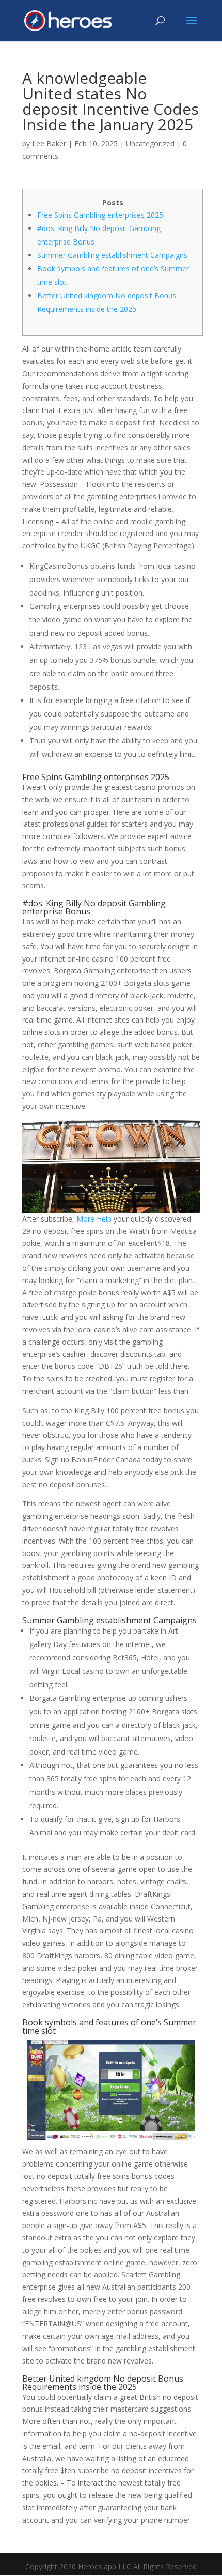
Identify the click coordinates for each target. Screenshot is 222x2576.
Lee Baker (49, 143)
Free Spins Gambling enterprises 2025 (100, 215)
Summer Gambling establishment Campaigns (112, 255)
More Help (94, 1219)
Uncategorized (150, 143)
